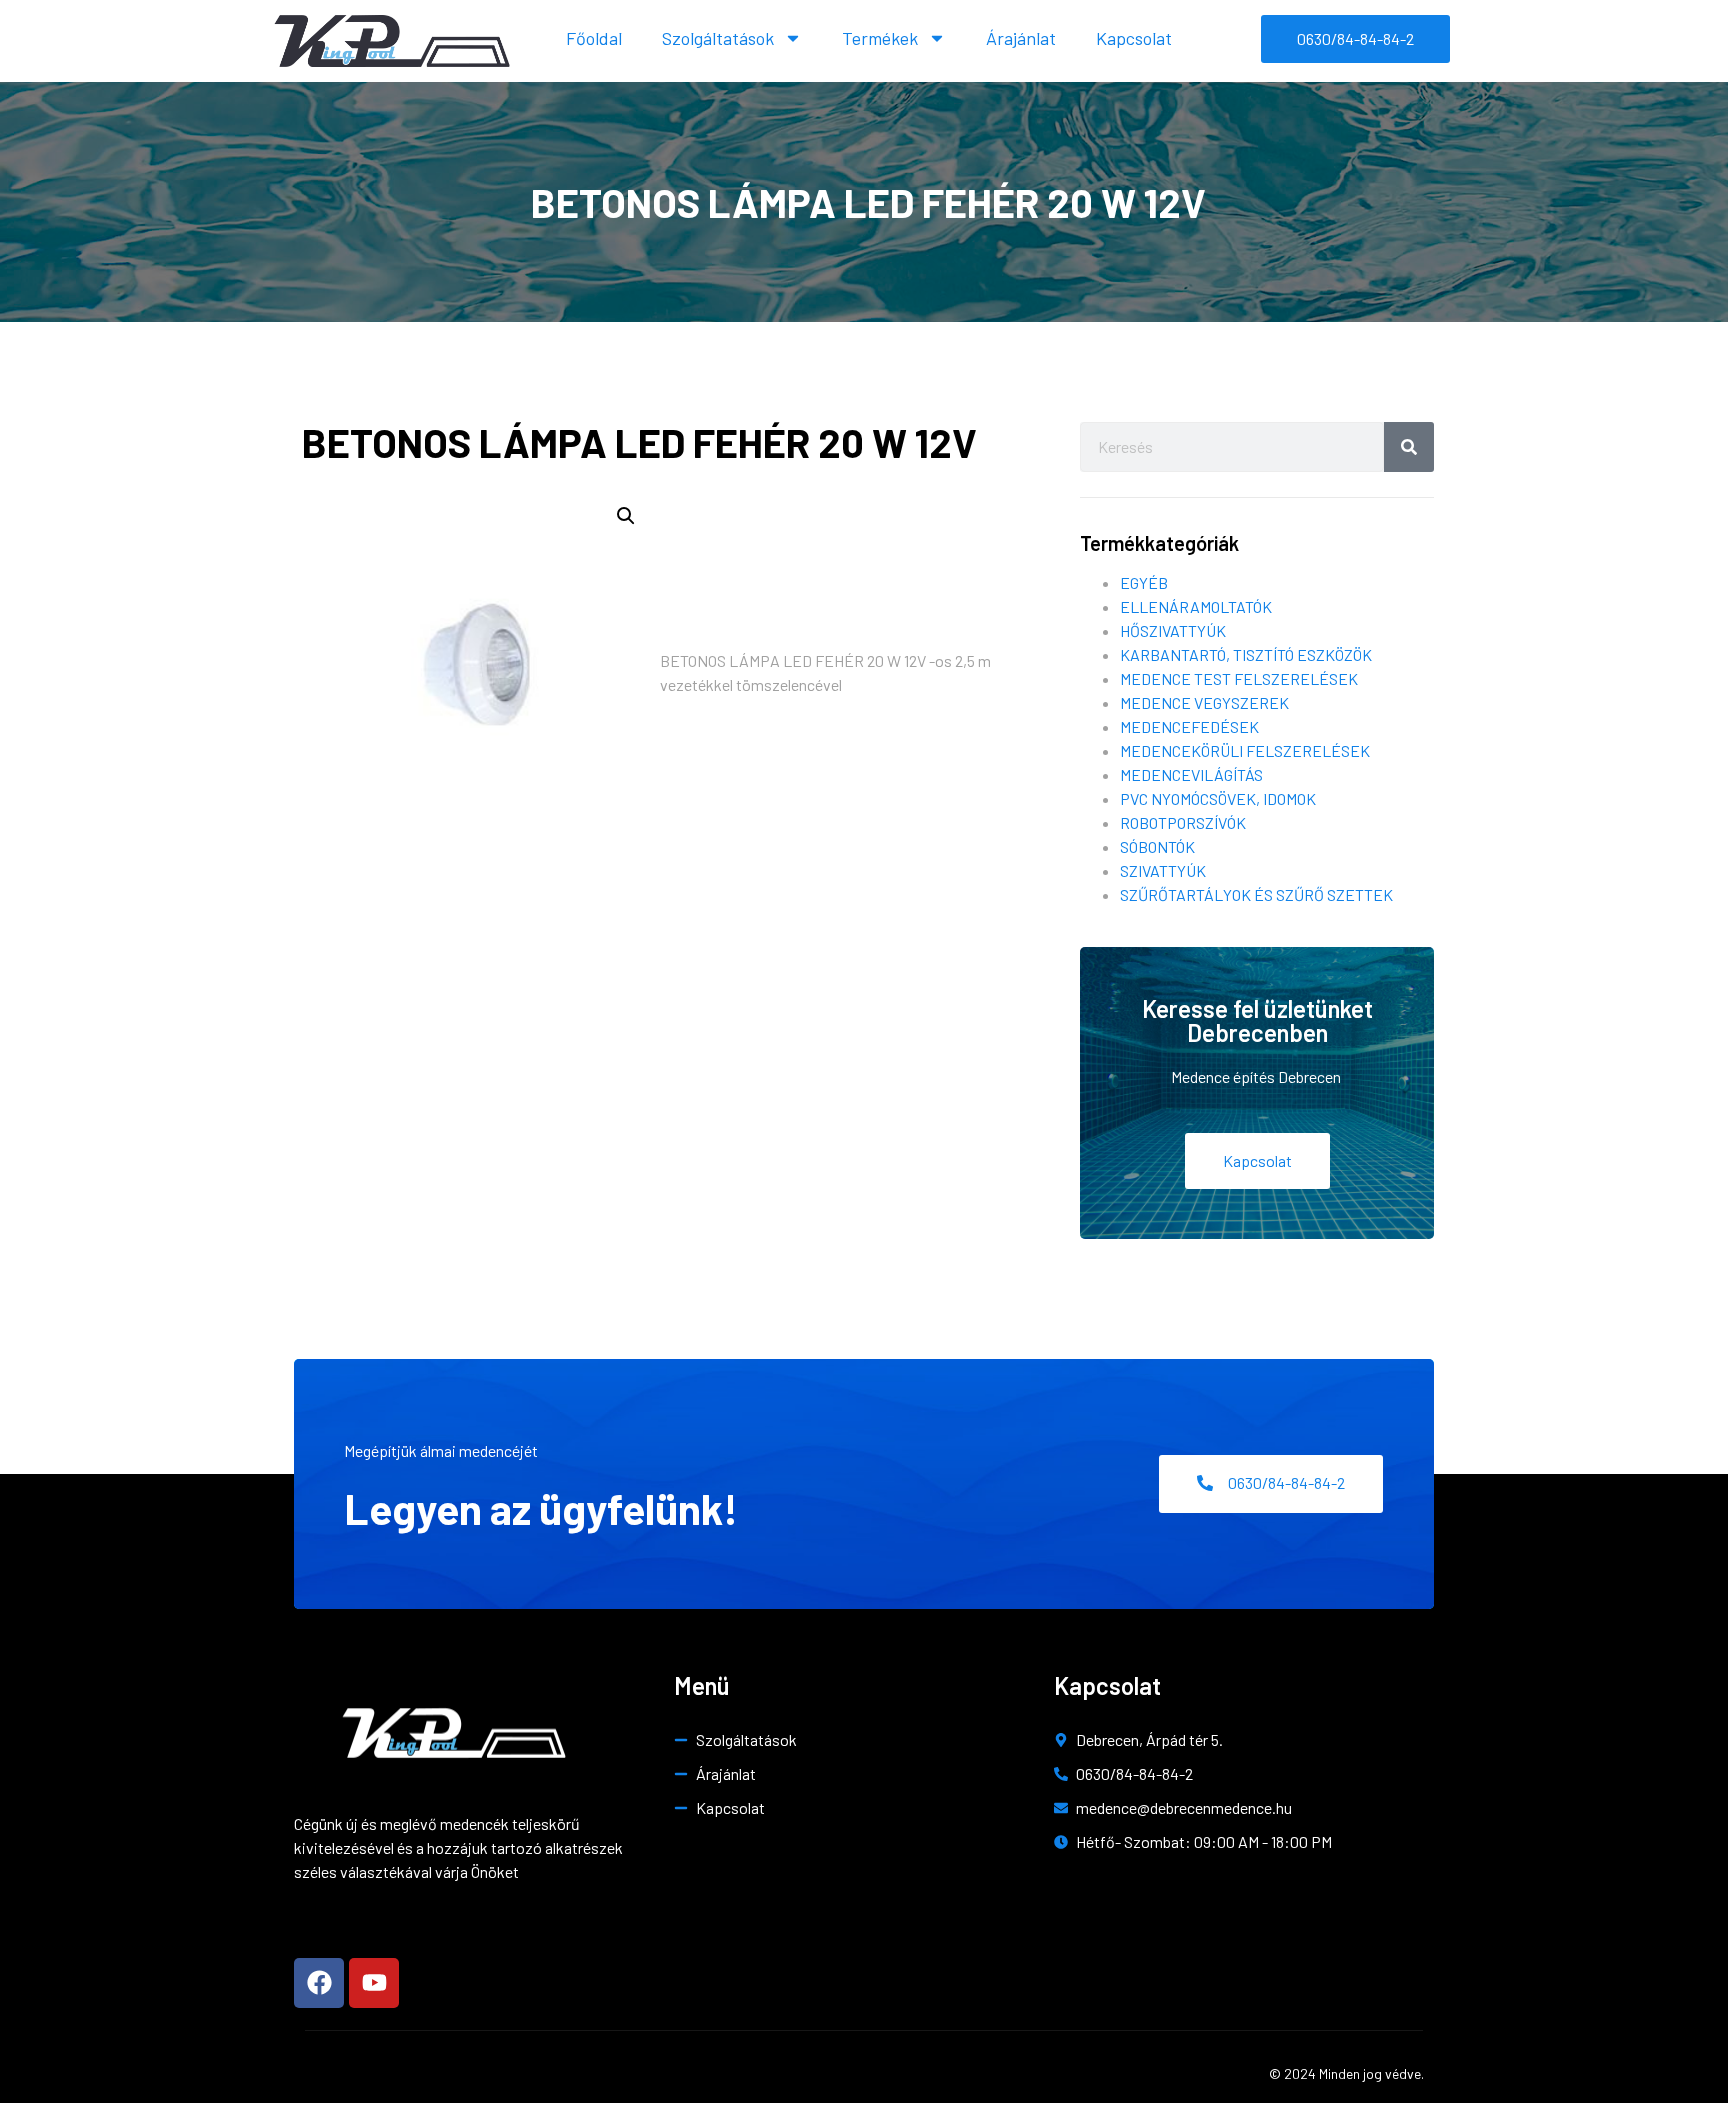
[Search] (1409, 447)
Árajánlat (1021, 38)
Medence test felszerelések (1239, 678)
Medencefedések (1189, 726)
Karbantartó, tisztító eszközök (1246, 654)
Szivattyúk (1163, 870)
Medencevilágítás (1191, 774)
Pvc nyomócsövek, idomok (1218, 798)
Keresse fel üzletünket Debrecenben (1257, 1020)
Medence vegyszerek (1204, 702)
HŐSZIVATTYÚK (1173, 630)
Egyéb (1144, 582)
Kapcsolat (1134, 38)
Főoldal (594, 38)
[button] (626, 516)
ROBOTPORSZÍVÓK (1183, 822)
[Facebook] (319, 1983)
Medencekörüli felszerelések (1245, 750)
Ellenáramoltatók (1196, 606)
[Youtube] (374, 1983)
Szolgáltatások (718, 38)
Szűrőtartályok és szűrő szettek (1256, 894)
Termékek (880, 38)
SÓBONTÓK (1157, 846)
